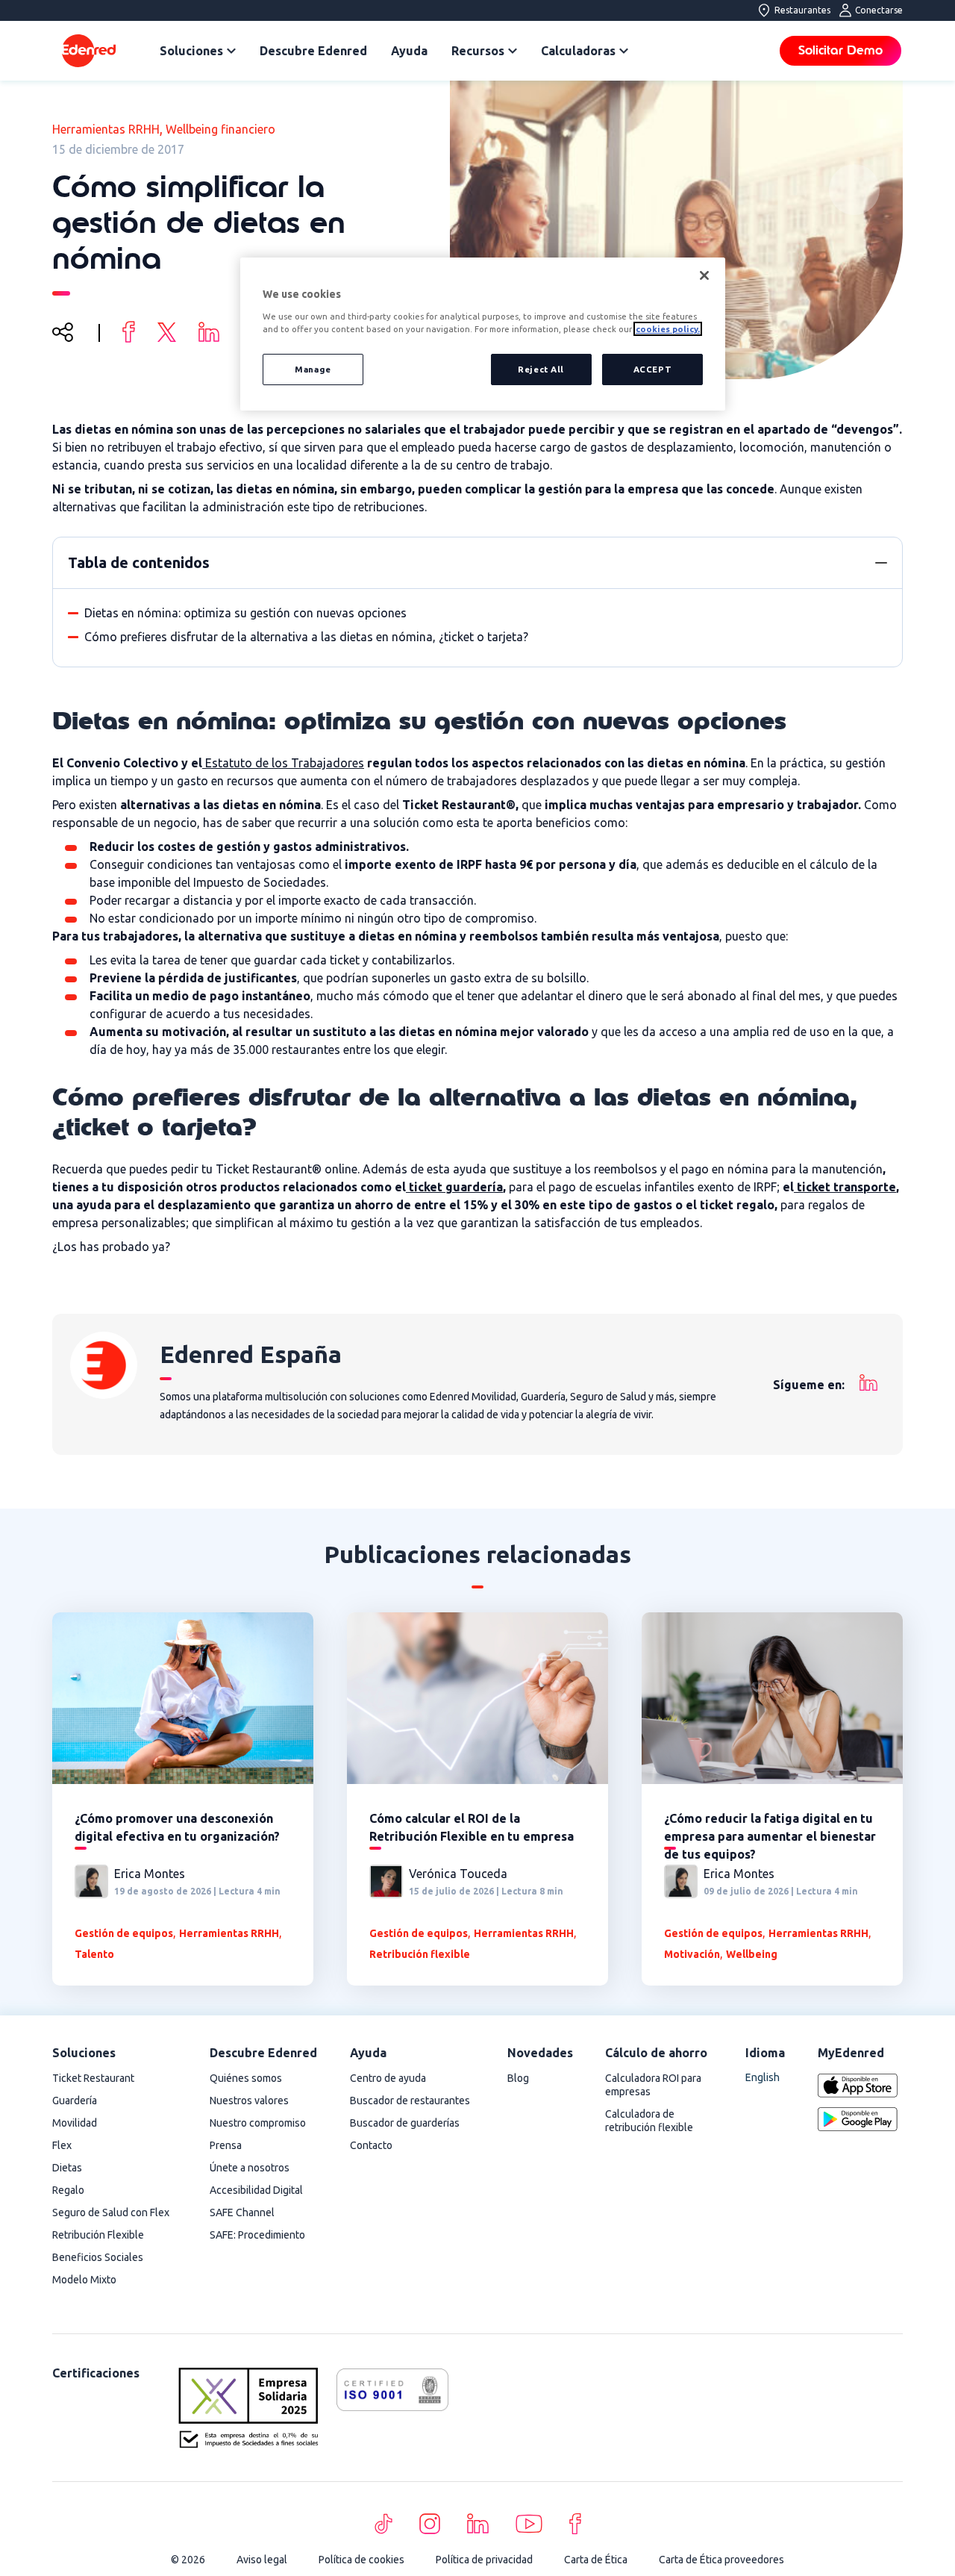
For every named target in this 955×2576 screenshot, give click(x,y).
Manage (313, 369)
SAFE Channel (242, 2212)
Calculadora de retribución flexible (649, 2121)
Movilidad (75, 2123)
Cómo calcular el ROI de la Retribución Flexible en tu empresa (472, 1827)
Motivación (692, 1954)
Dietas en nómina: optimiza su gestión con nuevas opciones (245, 613)
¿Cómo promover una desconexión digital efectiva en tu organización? (177, 1827)
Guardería (75, 2101)
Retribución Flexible (98, 2235)
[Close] (704, 275)
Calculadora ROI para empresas (653, 2085)
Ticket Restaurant (93, 2078)
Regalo (68, 2190)
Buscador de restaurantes (410, 2101)
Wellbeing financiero (220, 129)
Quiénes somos (246, 2078)
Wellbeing (752, 1954)
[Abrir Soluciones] (231, 51)
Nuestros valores (249, 2101)
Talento (94, 1954)
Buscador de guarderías (405, 2123)
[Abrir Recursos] (513, 51)
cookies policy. (668, 329)
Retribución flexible (420, 1954)
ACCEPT (652, 369)
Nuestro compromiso (258, 2123)
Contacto (371, 2145)
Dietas (67, 2168)
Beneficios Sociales (98, 2257)
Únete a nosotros (250, 2168)
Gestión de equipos (124, 1933)
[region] (483, 334)
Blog (518, 2078)
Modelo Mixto (84, 2280)
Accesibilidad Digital (256, 2190)
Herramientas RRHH (106, 129)
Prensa (226, 2145)
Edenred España (251, 1354)
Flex (62, 2145)
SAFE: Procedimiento (257, 2235)
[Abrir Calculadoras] (624, 51)
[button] (881, 563)
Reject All (541, 369)
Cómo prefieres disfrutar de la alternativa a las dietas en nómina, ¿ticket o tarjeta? (306, 637)
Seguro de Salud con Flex (111, 2212)
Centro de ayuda (388, 2078)
